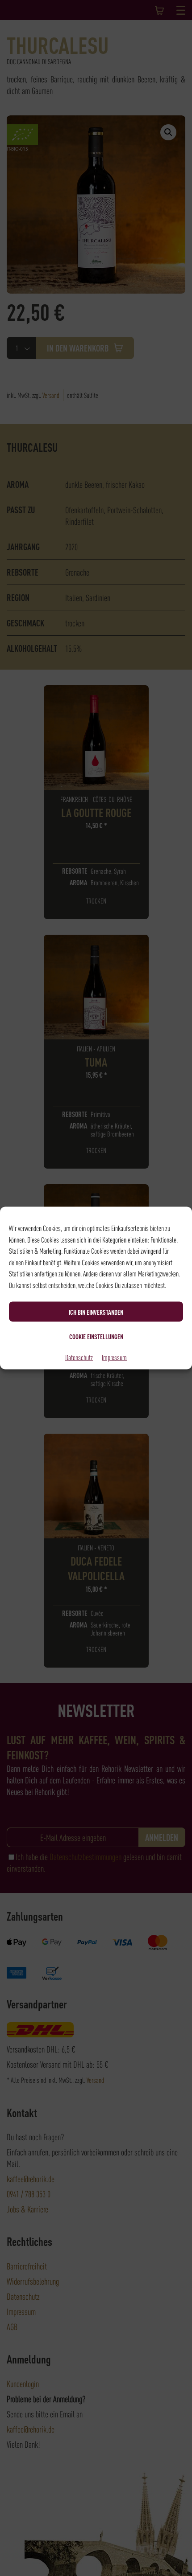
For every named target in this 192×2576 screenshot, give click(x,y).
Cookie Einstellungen (96, 1336)
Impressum (114, 1357)
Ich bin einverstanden (96, 1312)
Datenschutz (79, 1357)
